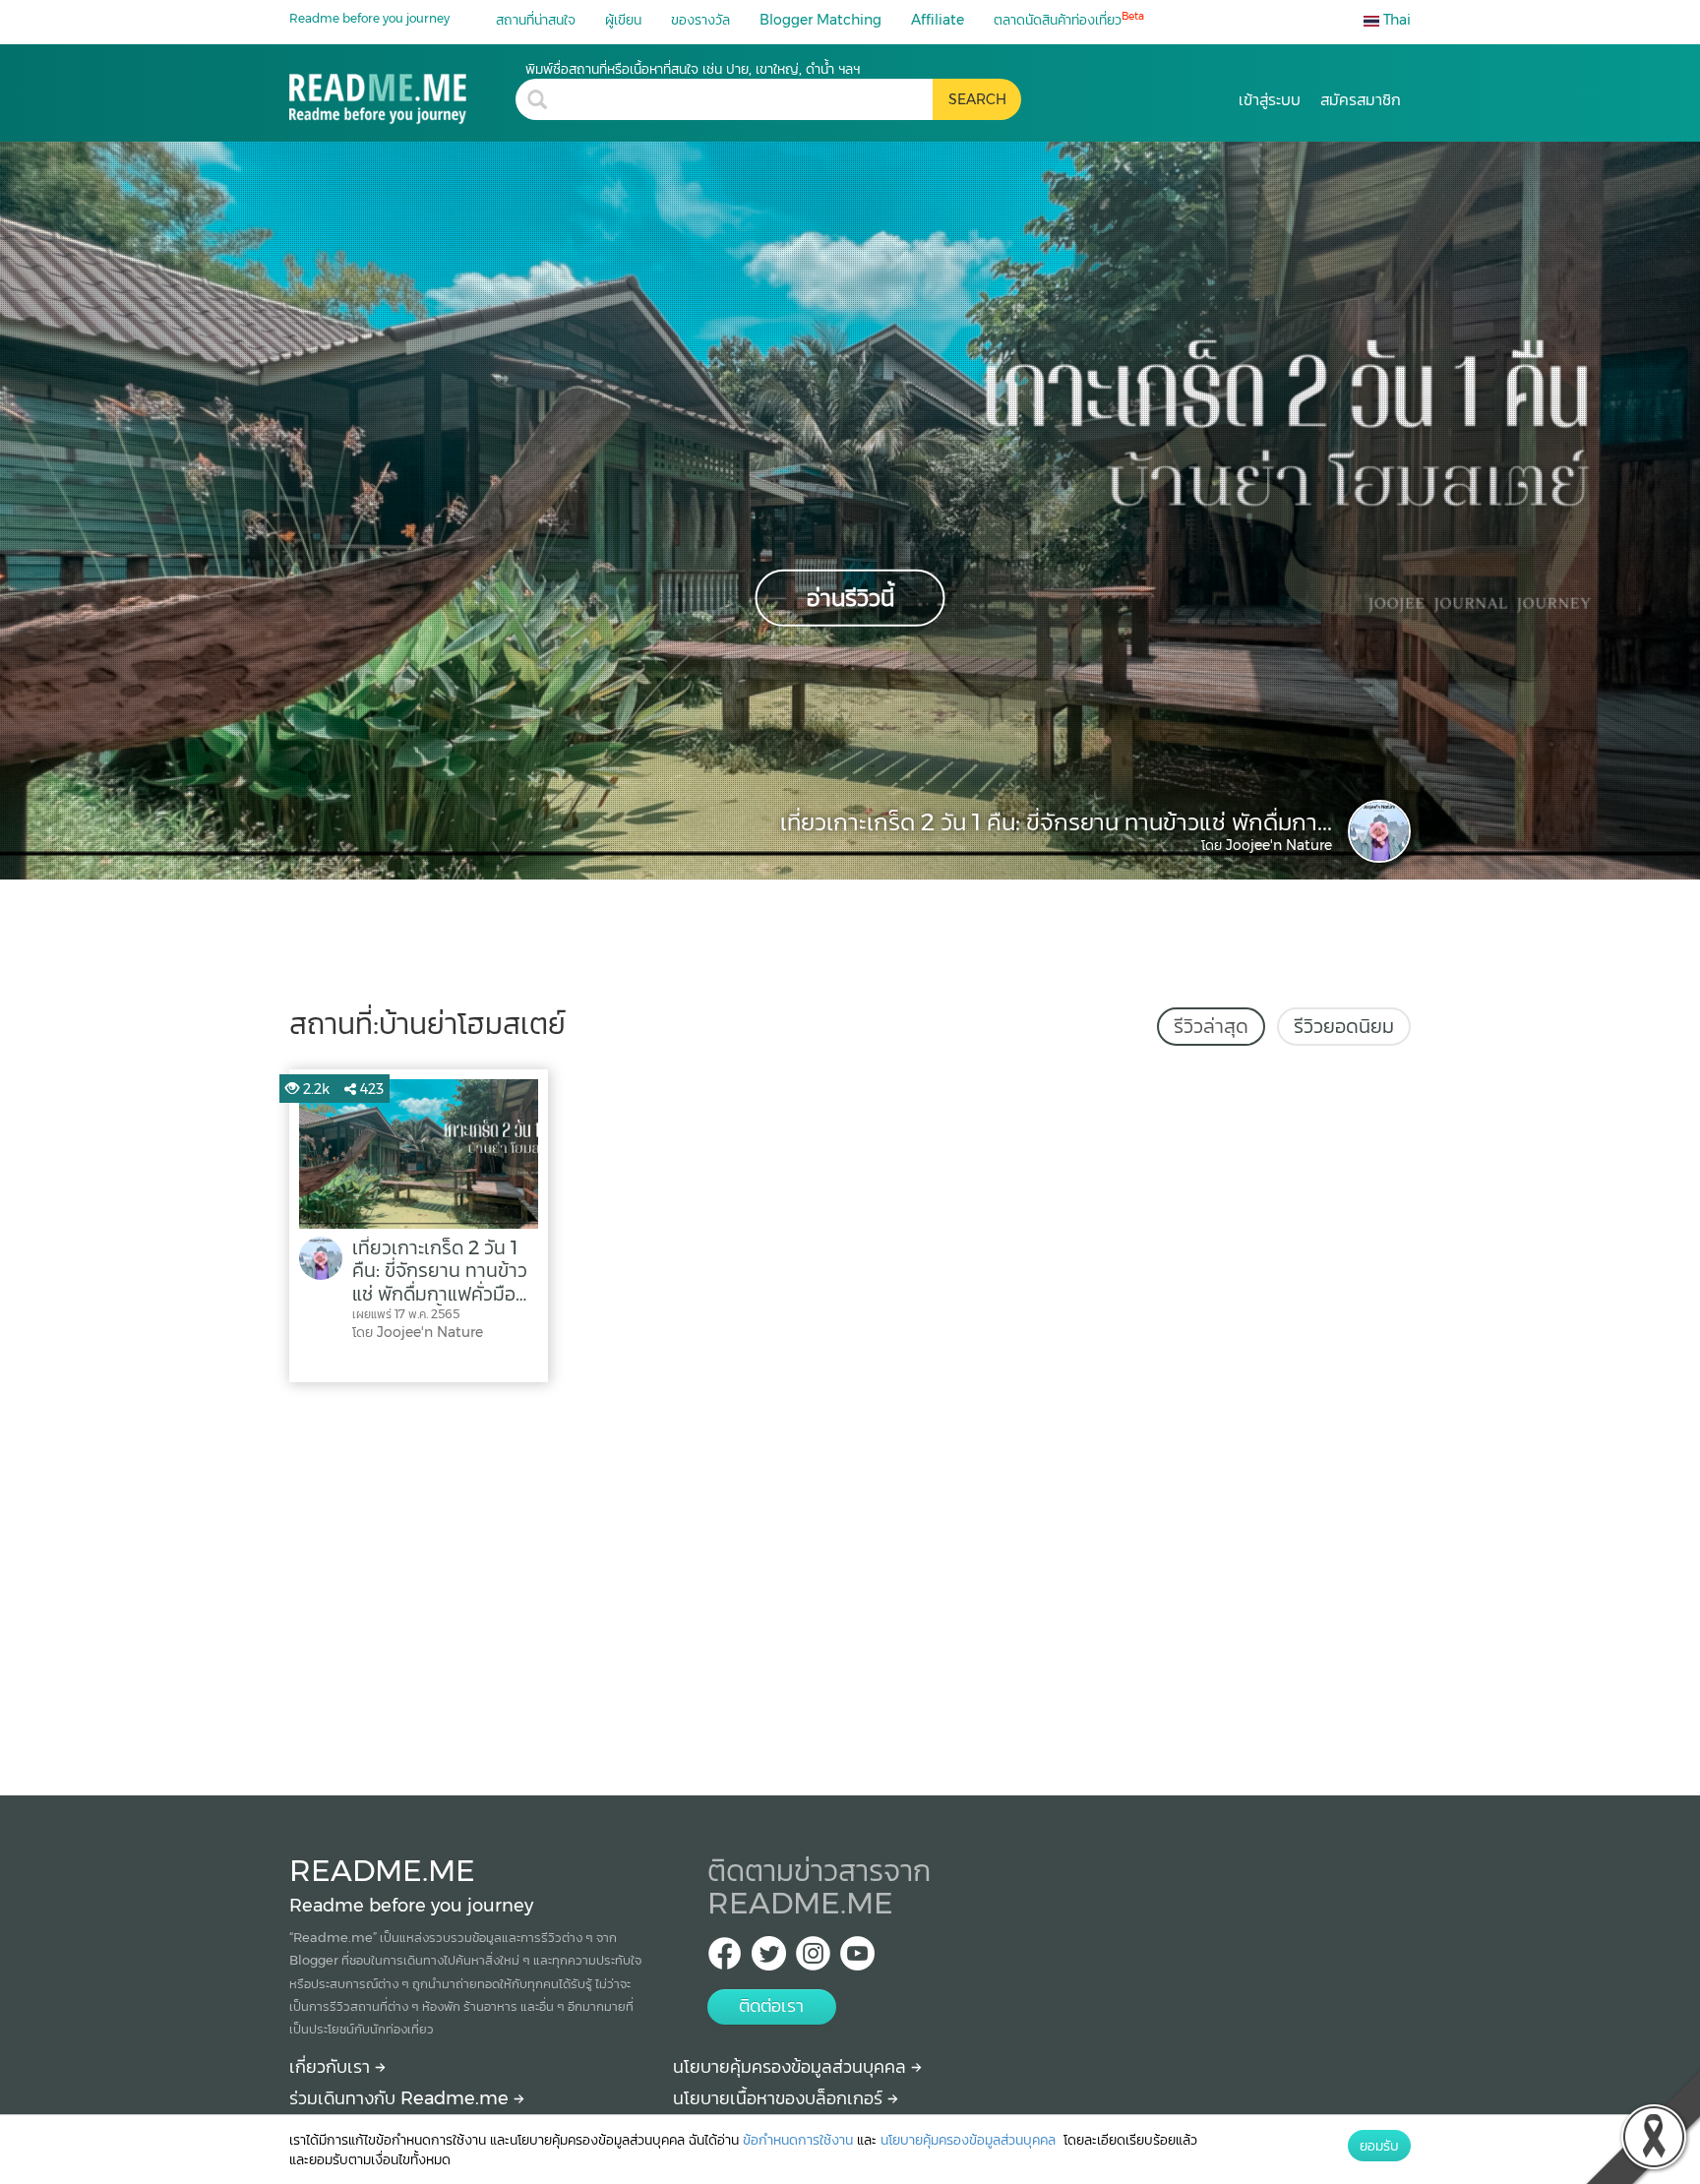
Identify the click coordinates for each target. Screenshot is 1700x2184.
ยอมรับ (1379, 2146)
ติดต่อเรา (771, 2006)
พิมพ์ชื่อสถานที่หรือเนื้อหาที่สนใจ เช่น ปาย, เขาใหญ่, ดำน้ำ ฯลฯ (693, 69)
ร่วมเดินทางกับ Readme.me (401, 2098)
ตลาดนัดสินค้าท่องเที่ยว (1069, 19)
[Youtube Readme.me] (857, 1959)
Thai (1395, 20)
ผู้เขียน (623, 20)
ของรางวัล (700, 20)
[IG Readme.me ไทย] (813, 1959)
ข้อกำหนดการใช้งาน (798, 2140)
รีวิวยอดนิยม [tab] (1344, 1026)
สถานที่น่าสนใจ (536, 20)
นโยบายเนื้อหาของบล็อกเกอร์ (780, 2098)
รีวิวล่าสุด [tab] (1211, 1026)
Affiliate (938, 20)
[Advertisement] (850, 1584)
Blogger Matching (820, 20)
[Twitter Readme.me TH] (769, 1959)
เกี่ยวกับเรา (332, 2067)
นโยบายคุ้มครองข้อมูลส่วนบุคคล (792, 2067)
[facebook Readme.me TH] (725, 1959)
